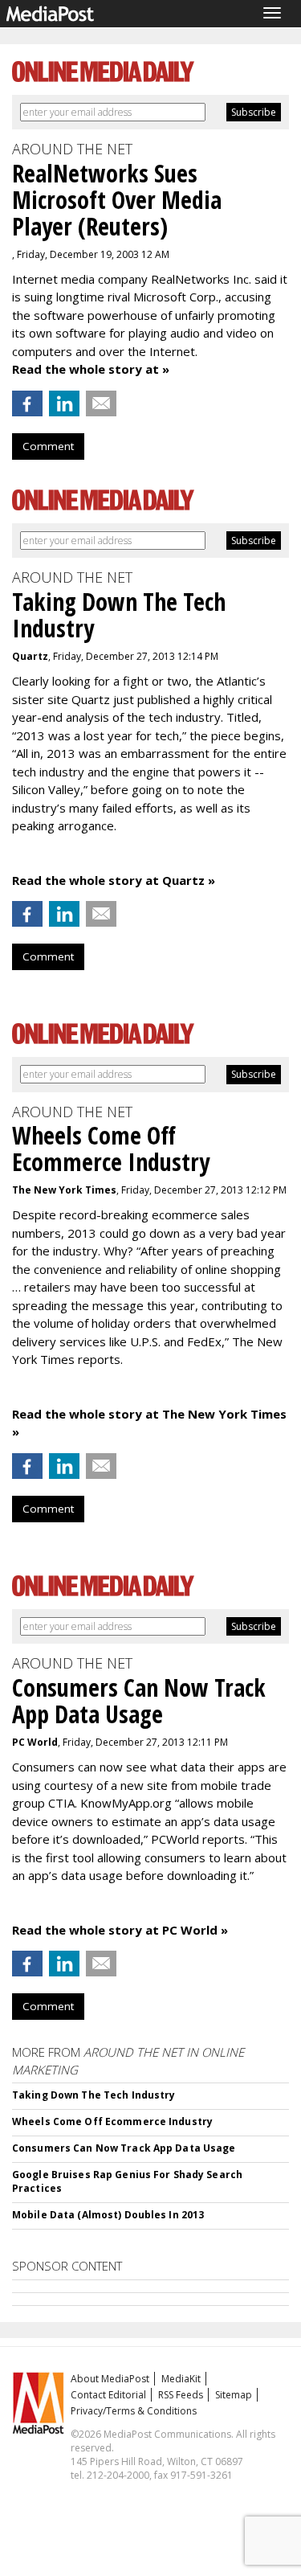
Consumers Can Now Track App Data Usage (124, 2148)
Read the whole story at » (91, 369)
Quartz (30, 656)
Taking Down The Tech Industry (94, 2095)
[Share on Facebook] (27, 403)
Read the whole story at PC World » (120, 1930)
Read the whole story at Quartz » (114, 880)
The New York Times (64, 1190)
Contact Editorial (108, 2395)
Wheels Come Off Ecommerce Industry (112, 2121)
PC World (35, 1742)
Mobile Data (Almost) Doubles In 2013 (108, 2215)
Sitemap (234, 2395)
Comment (48, 446)
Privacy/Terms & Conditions (134, 2411)
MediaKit (181, 2379)
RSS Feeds (181, 2395)
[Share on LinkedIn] (64, 403)
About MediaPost (110, 2379)
